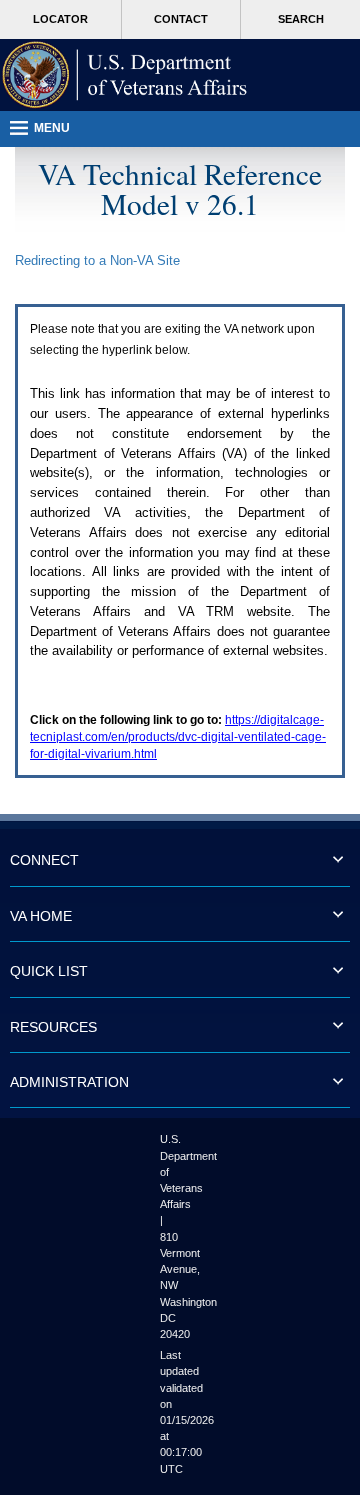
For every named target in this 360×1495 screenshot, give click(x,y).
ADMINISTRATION (69, 1082)
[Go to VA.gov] (125, 75)
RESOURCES (53, 1027)
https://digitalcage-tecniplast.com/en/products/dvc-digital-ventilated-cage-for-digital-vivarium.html (178, 737)
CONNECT (44, 860)
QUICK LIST (49, 971)
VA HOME (41, 916)
